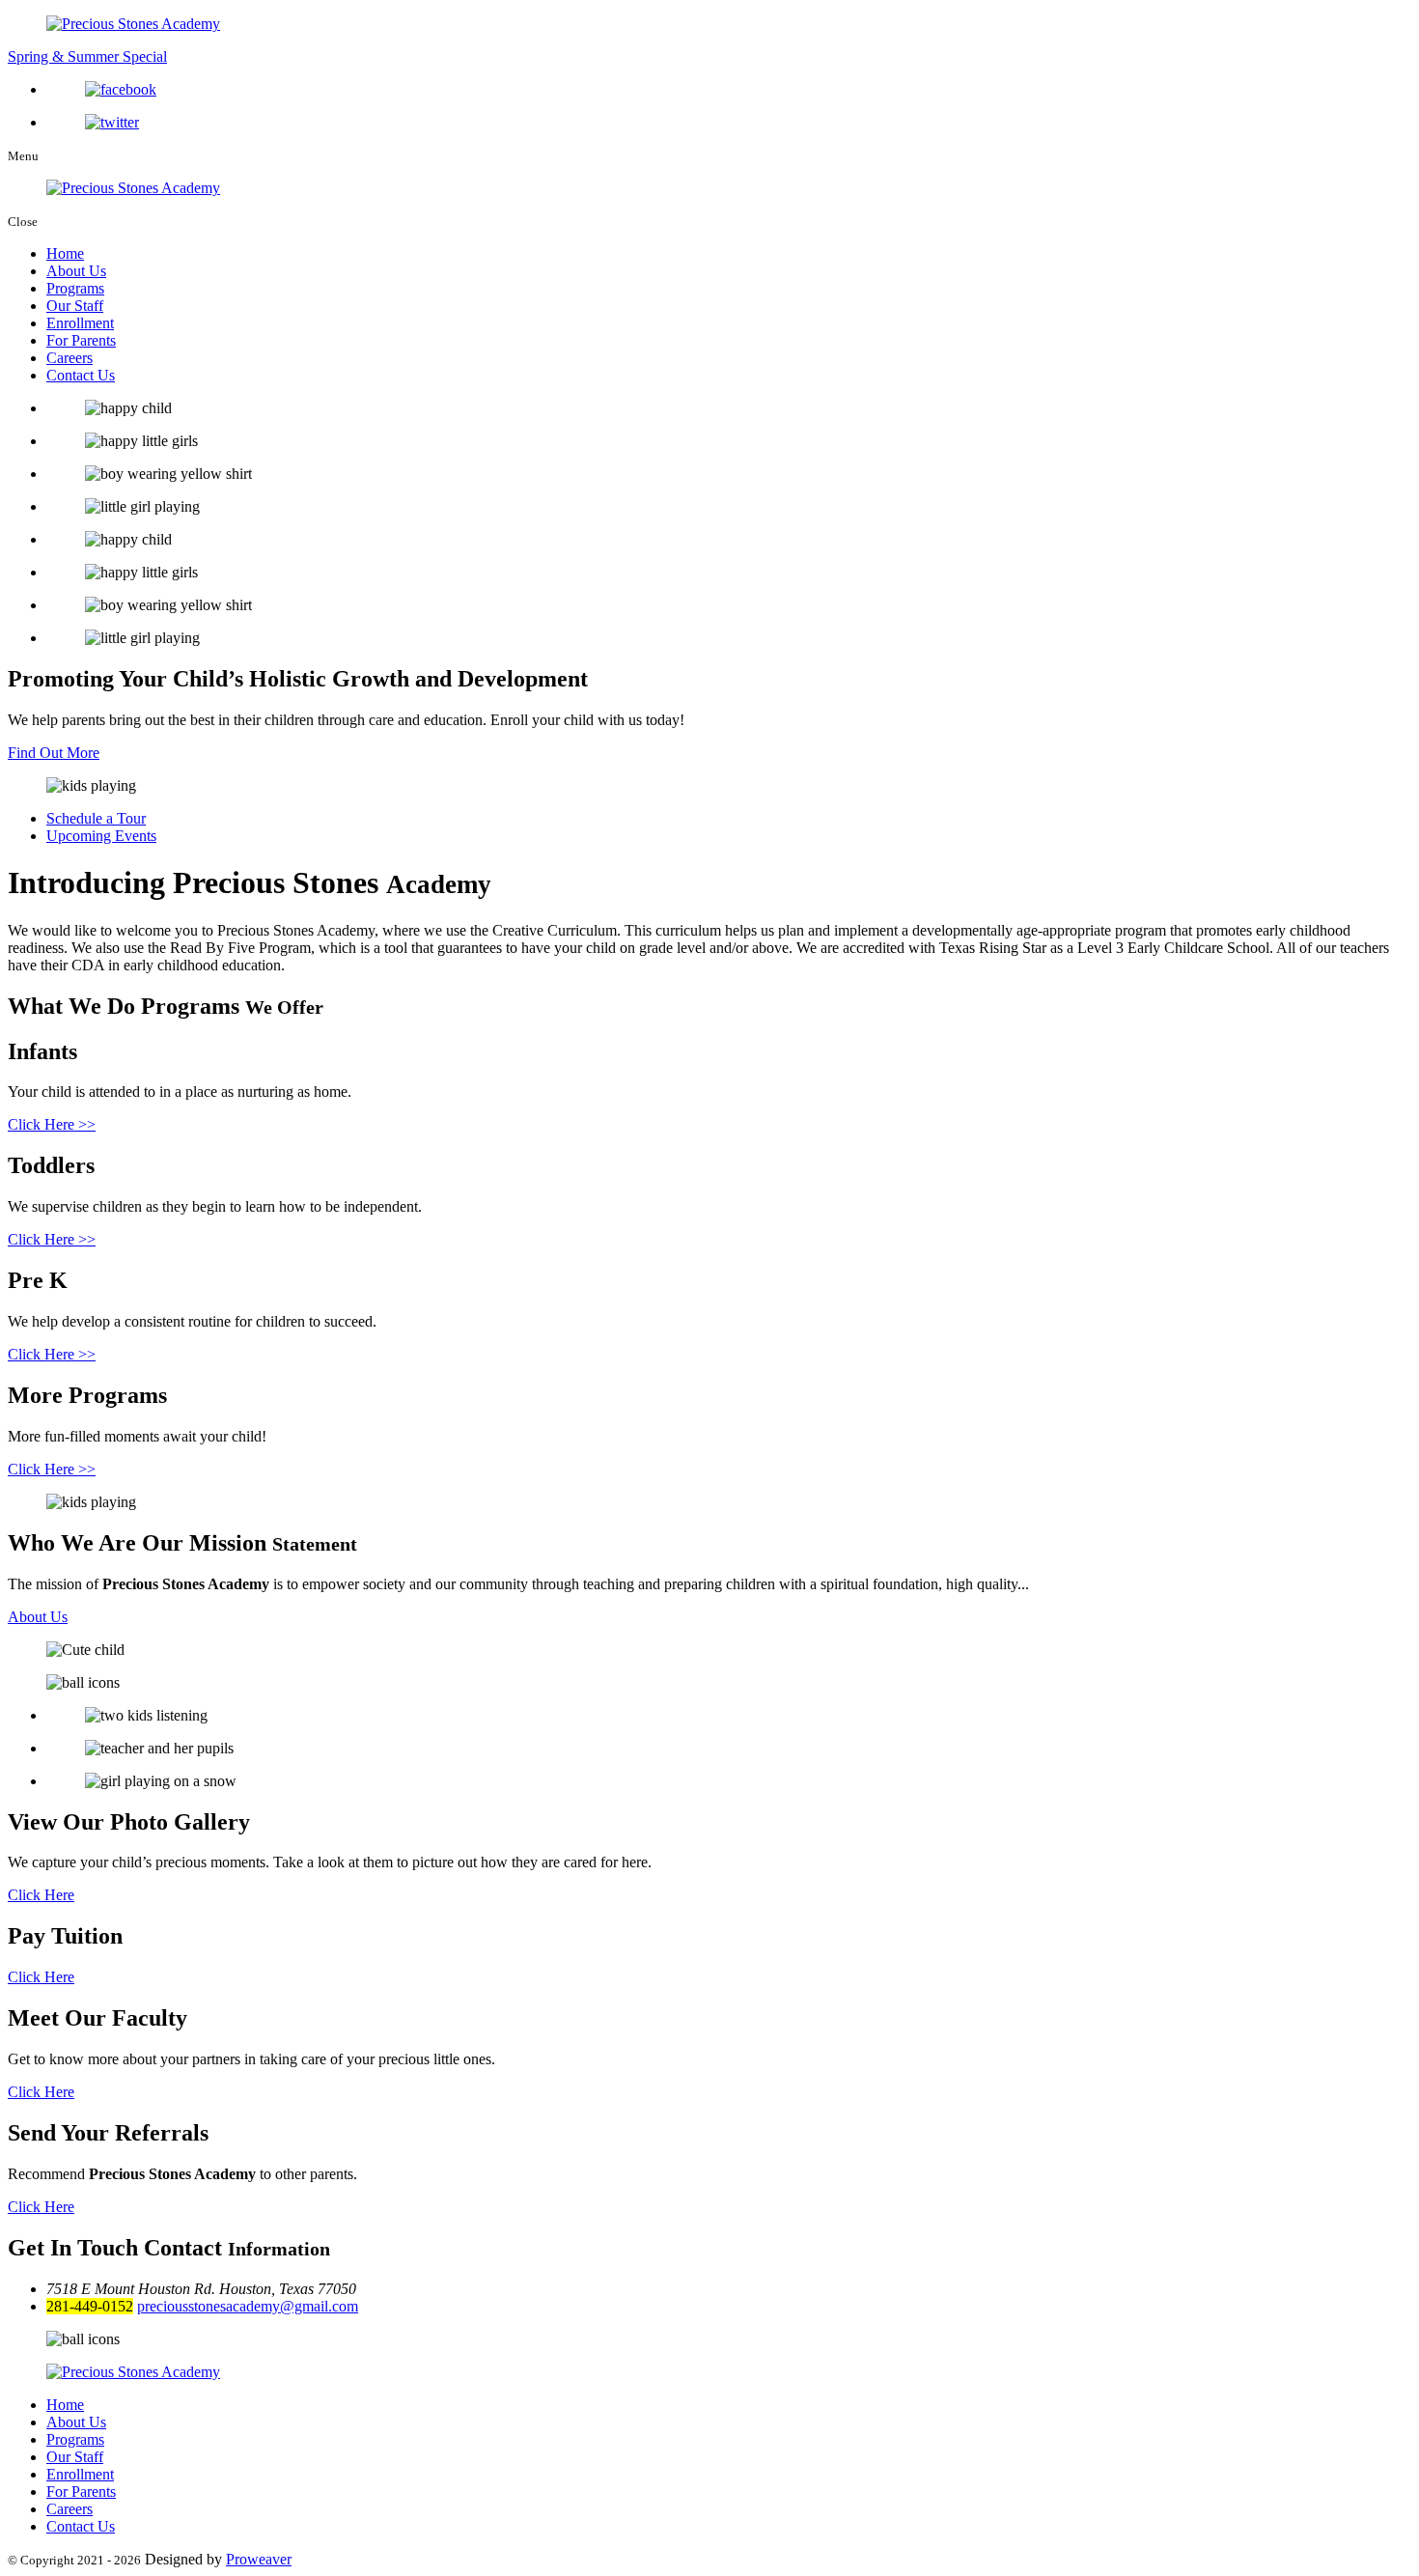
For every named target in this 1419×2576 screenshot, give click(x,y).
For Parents (81, 340)
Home (65, 253)
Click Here (41, 1895)
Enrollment (80, 323)
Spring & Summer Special (87, 56)
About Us (76, 271)
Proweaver (259, 2559)
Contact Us (81, 375)
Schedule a (96, 818)
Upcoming (101, 836)
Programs (75, 288)
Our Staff (75, 306)
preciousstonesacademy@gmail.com (248, 2306)
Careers (70, 358)
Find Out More (54, 753)
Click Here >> (52, 1124)
